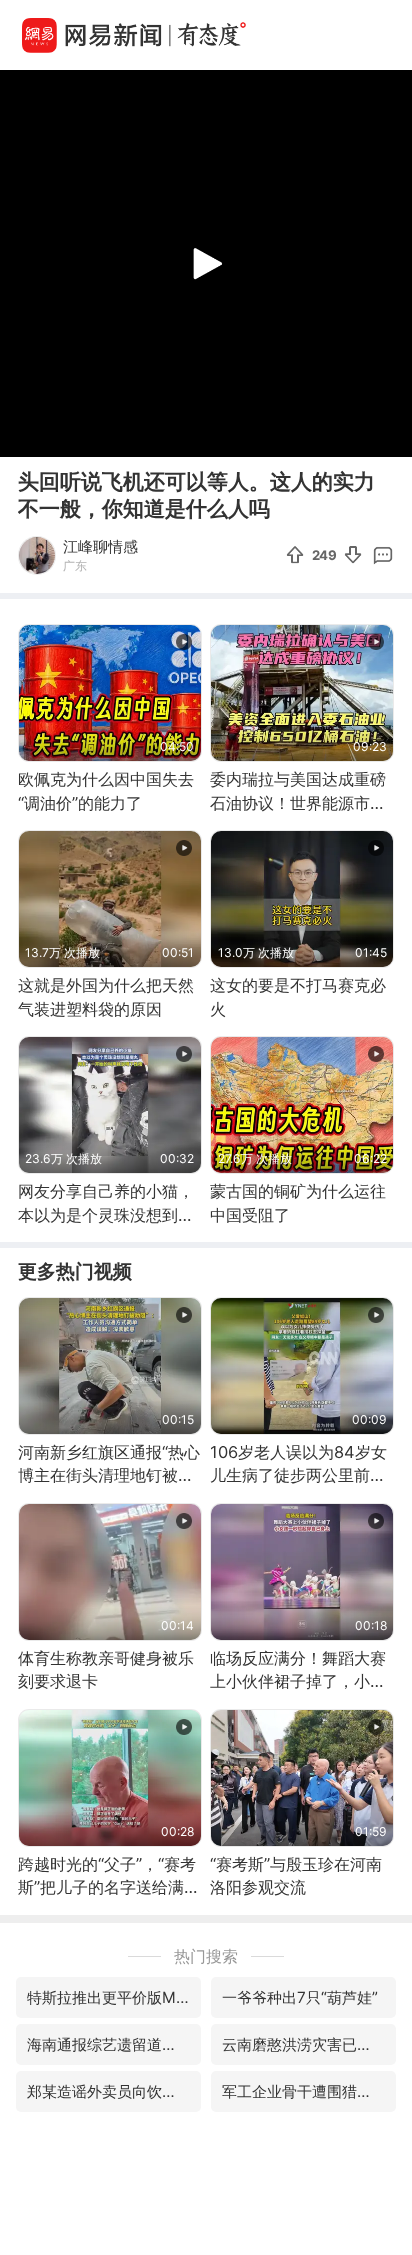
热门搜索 (206, 1956)
